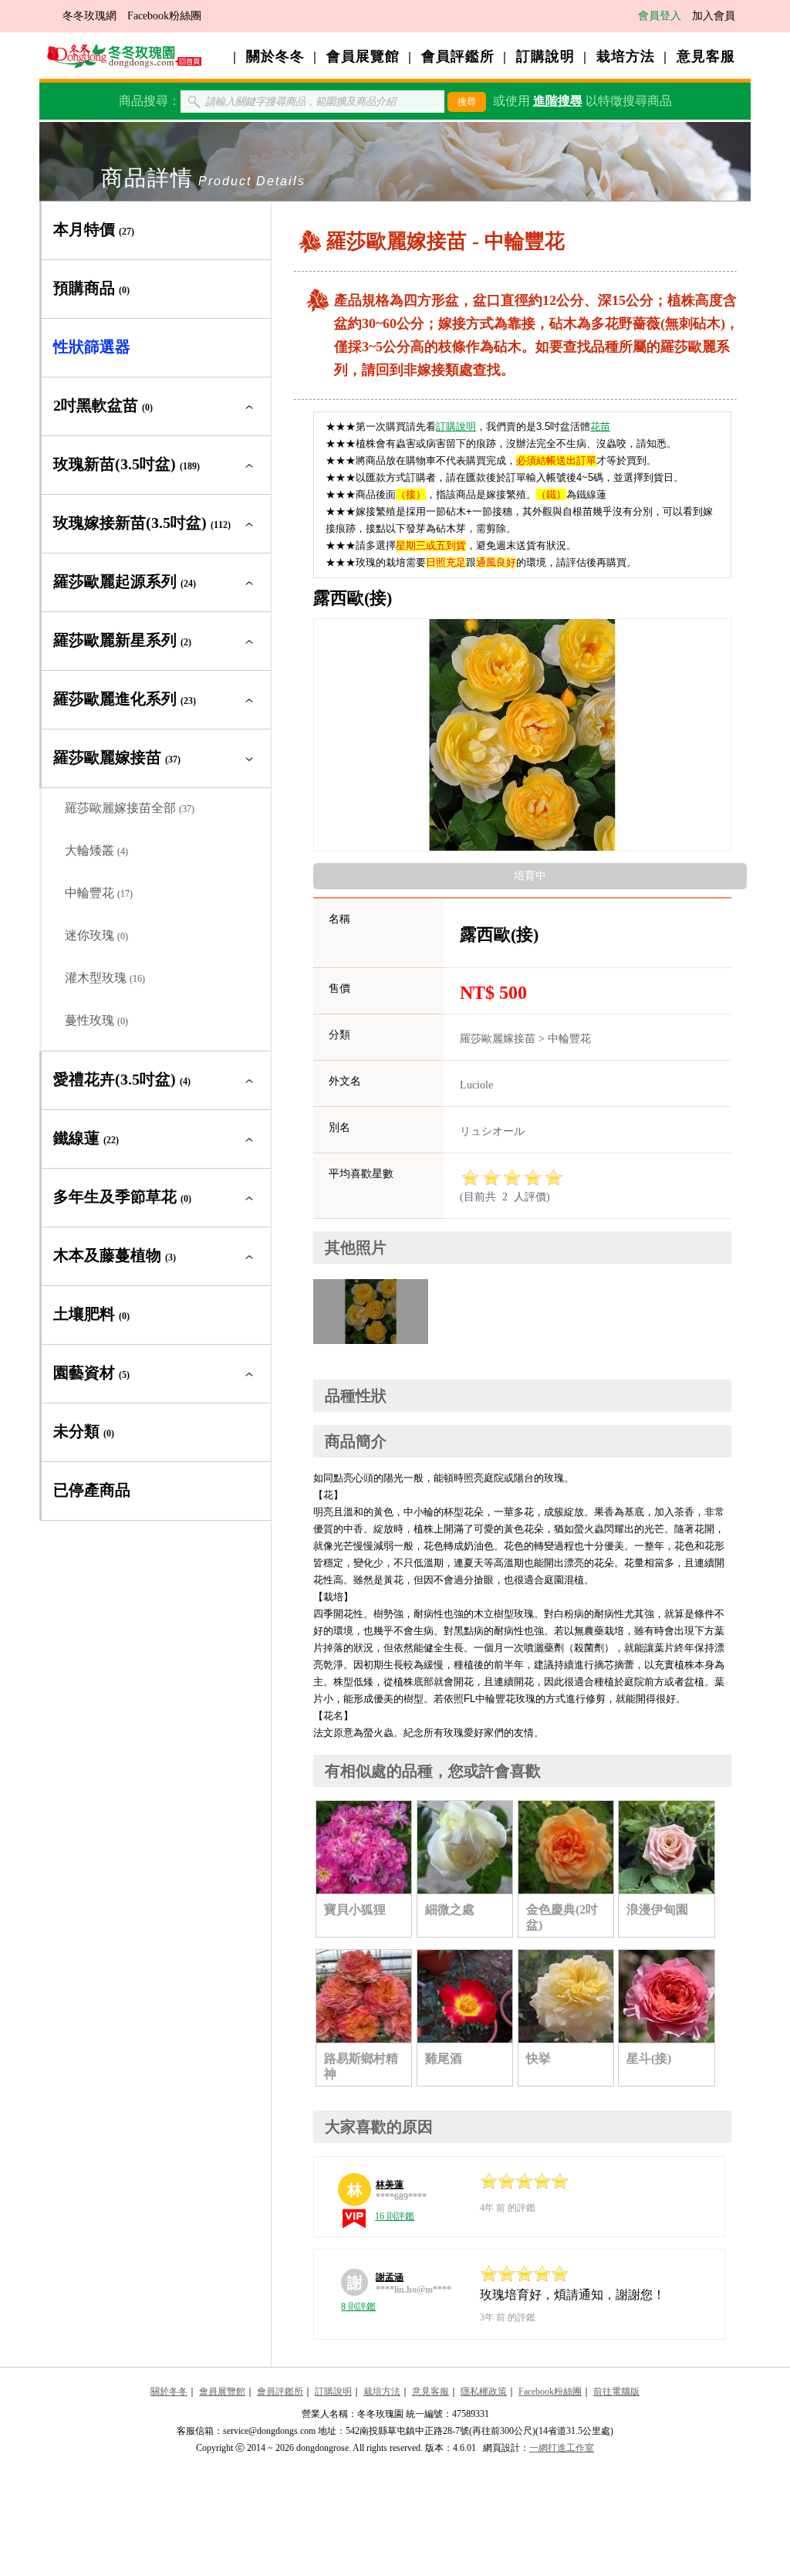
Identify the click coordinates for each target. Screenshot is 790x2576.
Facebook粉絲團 (164, 16)
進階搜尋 (558, 101)
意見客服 (706, 56)
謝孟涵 (390, 2277)
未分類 (84, 1431)
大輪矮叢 (96, 850)
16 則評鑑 (395, 2216)
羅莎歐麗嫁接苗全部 (130, 808)
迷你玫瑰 (96, 935)
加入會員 (714, 16)
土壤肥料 (91, 1314)
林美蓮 (390, 2185)
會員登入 (660, 16)
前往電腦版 (616, 2392)
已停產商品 (92, 1490)
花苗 (600, 427)
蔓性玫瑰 (96, 1020)
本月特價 (94, 229)
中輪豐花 (99, 893)
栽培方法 (626, 56)
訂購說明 (545, 56)
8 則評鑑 (358, 2307)
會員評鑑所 (458, 56)
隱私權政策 (484, 2392)
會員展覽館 (363, 56)
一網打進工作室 (562, 2448)
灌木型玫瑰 (105, 978)
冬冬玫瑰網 (89, 16)
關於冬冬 (275, 56)
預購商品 (91, 288)
